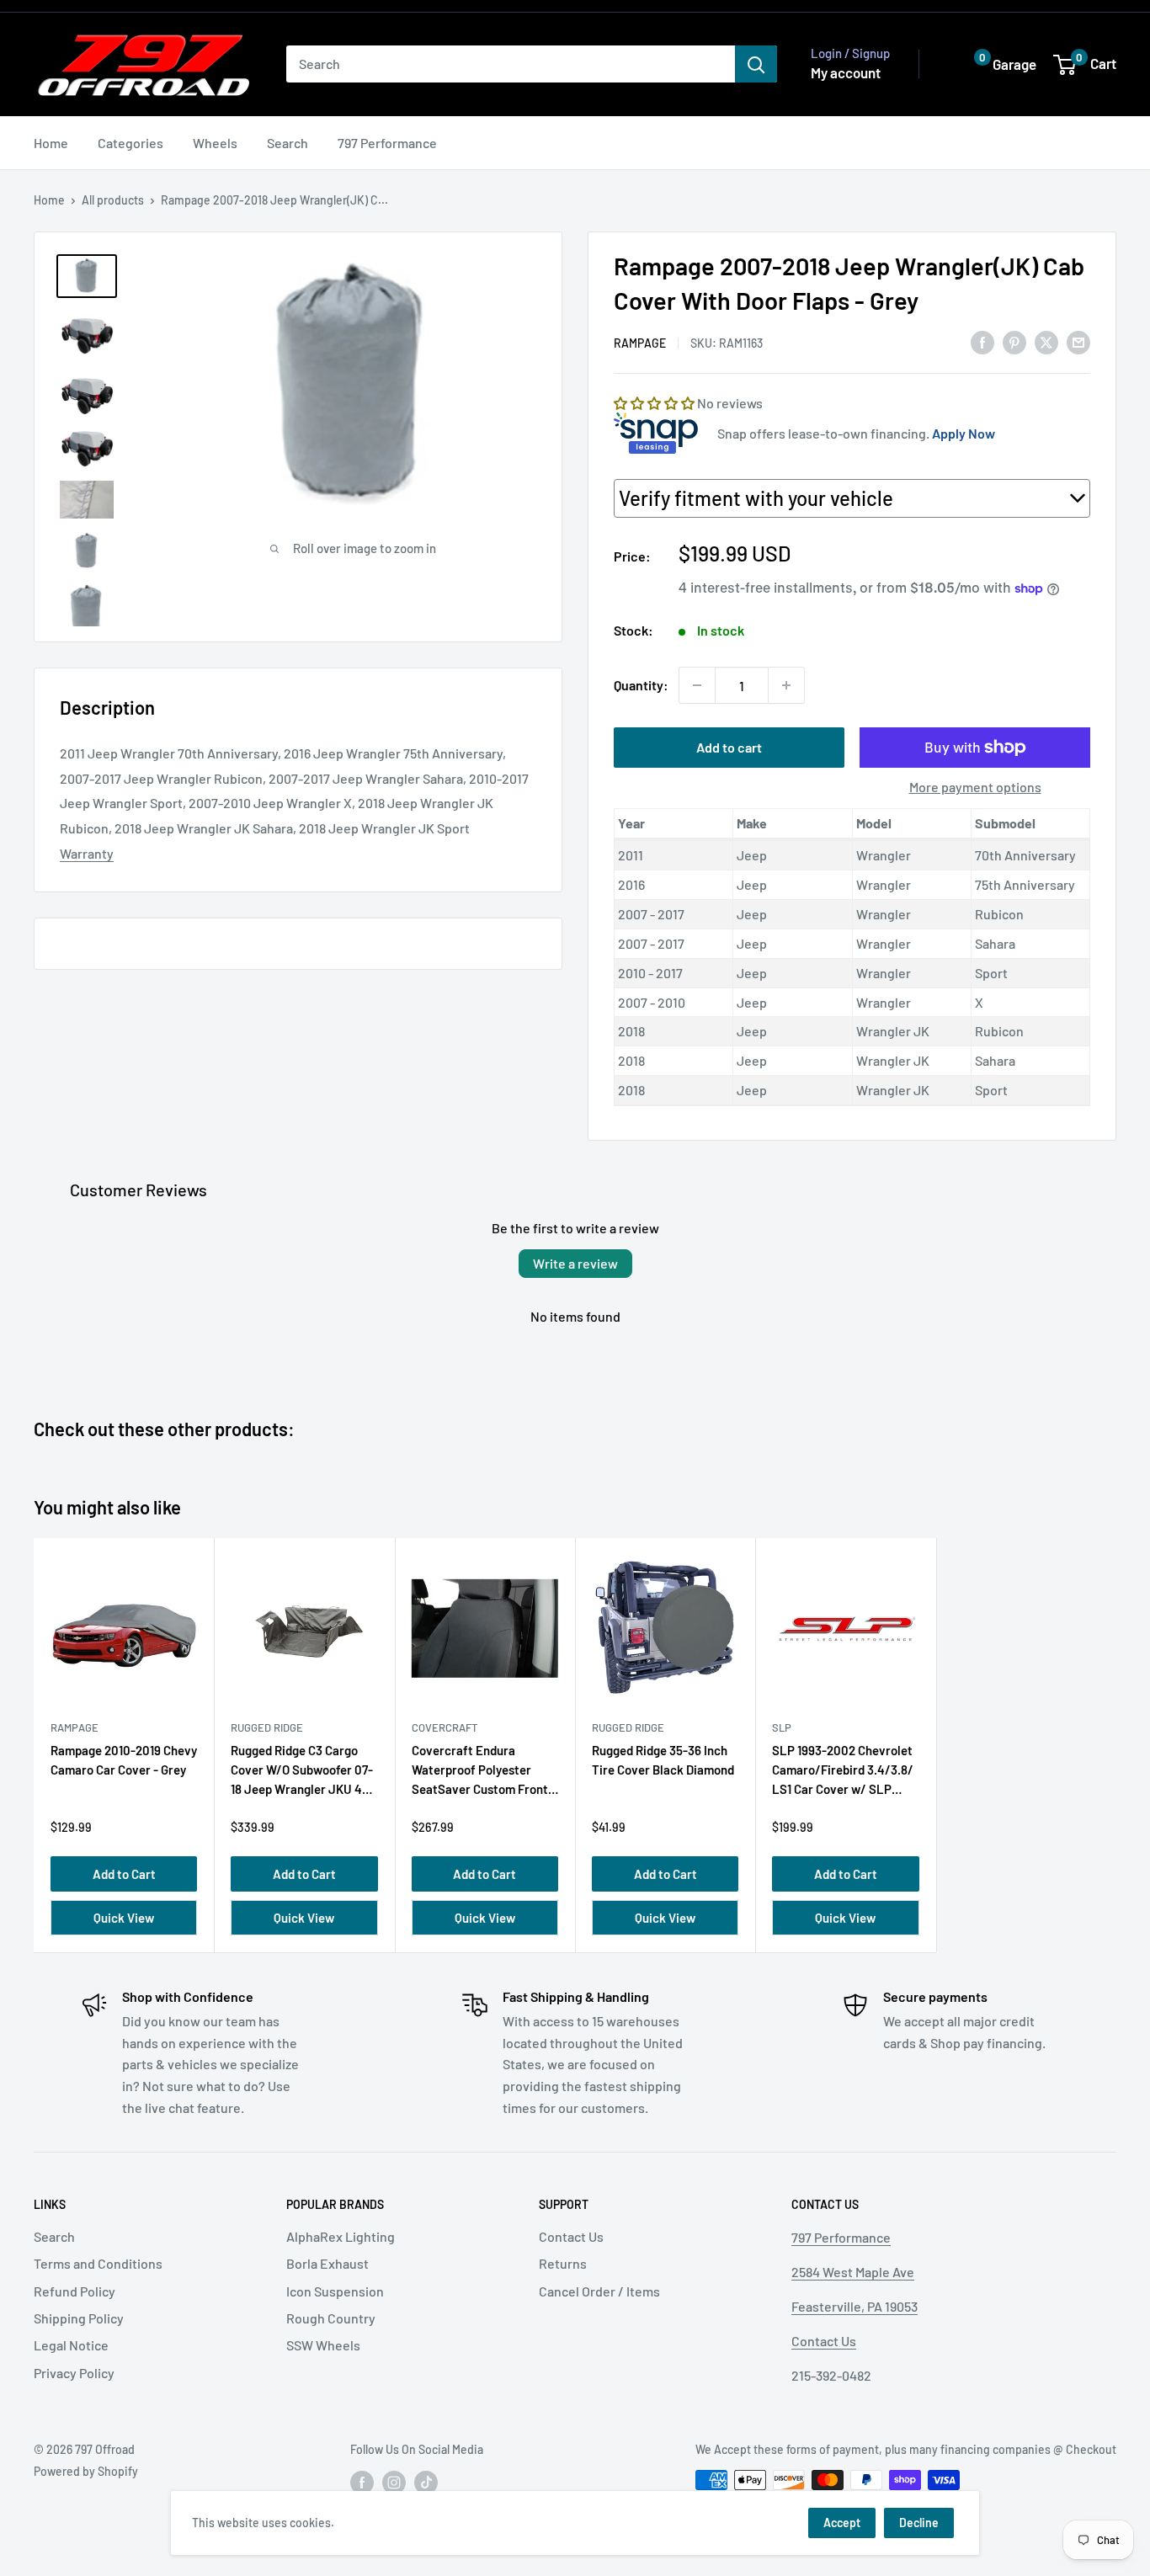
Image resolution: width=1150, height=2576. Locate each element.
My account (846, 72)
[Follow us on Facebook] (362, 2482)
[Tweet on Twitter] (1046, 341)
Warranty (87, 853)
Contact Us (571, 2236)
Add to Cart (124, 1874)
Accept (842, 2523)
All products (113, 200)
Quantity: (641, 685)
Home (51, 143)
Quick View (124, 1918)
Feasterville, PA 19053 (855, 2306)
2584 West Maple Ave (853, 2272)
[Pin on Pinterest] (1014, 341)
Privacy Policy (74, 2373)
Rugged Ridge (267, 1727)
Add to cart (729, 747)
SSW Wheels (323, 2345)
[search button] (756, 64)
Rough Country (331, 2318)
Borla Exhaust (327, 2263)
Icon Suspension (335, 2291)
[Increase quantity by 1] (786, 685)
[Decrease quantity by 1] (697, 685)
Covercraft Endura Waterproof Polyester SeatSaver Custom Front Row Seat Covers (480, 1773)
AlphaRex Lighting (341, 2236)
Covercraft (445, 1727)
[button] (993, 64)
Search (287, 143)
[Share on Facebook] (982, 341)
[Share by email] (1078, 341)
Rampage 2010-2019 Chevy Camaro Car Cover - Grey (124, 1760)
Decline (919, 2523)
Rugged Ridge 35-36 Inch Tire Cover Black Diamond (663, 1760)
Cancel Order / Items (599, 2291)
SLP (782, 1727)
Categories (130, 143)
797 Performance (387, 143)
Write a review (575, 1263)
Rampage (640, 343)
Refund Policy (75, 2291)
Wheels (215, 143)
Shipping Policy (79, 2318)
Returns (563, 2263)
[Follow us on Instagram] (394, 2482)
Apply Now (964, 433)
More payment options (975, 787)
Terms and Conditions (98, 2263)
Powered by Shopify (86, 2471)
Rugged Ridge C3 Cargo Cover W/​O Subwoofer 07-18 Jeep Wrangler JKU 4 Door (302, 1773)
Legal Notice (71, 2345)
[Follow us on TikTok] (426, 2482)
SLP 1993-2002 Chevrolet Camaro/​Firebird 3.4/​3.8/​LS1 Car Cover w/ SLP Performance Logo (843, 1773)
